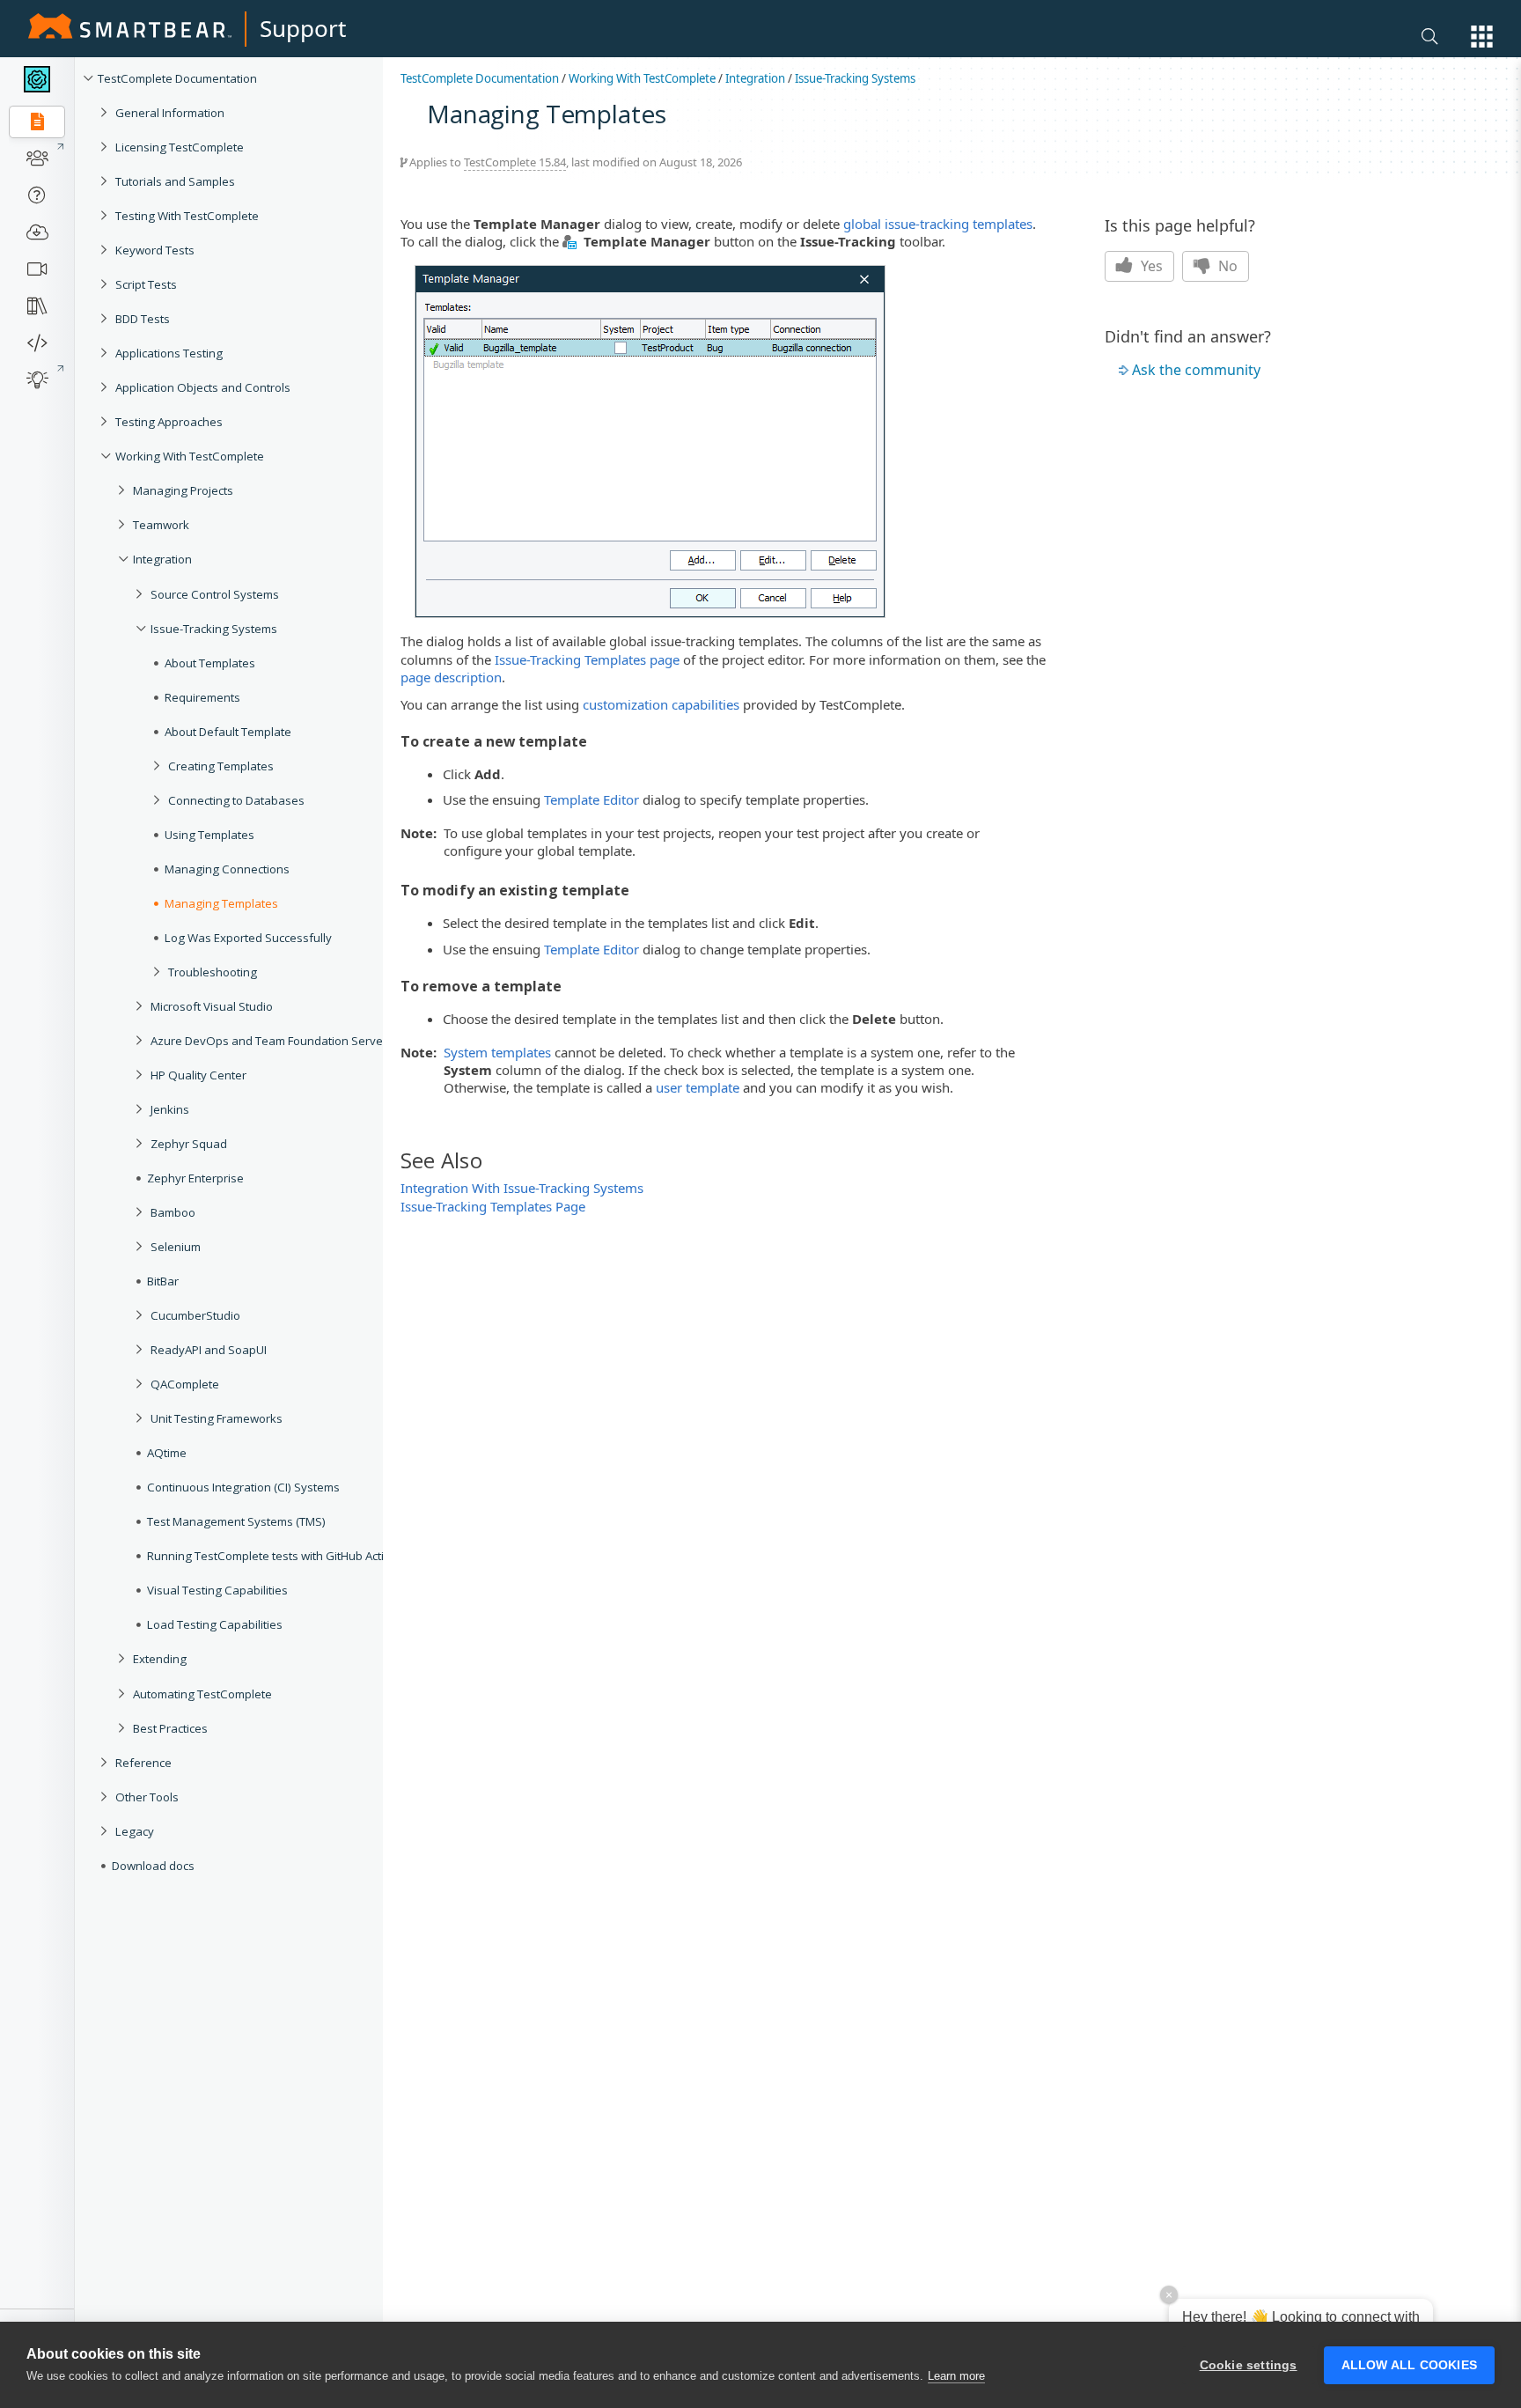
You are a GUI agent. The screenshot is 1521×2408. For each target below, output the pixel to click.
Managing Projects (183, 490)
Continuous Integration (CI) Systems (243, 1487)
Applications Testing (169, 353)
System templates (497, 1052)
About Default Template (228, 732)
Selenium (176, 1247)
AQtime (167, 1453)
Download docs (153, 1866)
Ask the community (1196, 370)
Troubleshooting (213, 972)
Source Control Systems (215, 594)
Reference (143, 1763)
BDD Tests (143, 319)
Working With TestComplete (190, 456)
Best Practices (170, 1728)
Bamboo (173, 1212)
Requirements (202, 697)
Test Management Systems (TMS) (236, 1521)
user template (698, 1087)
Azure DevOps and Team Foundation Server (269, 1041)
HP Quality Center (198, 1075)
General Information (170, 113)
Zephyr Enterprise (195, 1178)
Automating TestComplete (202, 1694)
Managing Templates (221, 903)
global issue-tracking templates (938, 224)
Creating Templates (221, 766)
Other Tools (147, 1797)
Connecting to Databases (236, 800)
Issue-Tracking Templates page (587, 659)
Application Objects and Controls (203, 387)
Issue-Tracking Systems (214, 629)
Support (303, 28)
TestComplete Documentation (177, 78)
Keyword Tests (155, 250)
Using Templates (209, 835)
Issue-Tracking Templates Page (493, 1206)
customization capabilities (661, 704)
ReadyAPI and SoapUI (209, 1350)
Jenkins (170, 1109)
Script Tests (146, 284)
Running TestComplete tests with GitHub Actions (276, 1556)
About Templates (210, 663)
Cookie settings (1249, 2365)
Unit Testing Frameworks (217, 1418)
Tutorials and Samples (175, 181)
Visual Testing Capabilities (217, 1590)
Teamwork (161, 525)
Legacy (135, 1831)
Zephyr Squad (189, 1144)
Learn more (956, 2376)
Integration (162, 559)
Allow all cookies (1409, 2365)
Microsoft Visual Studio (212, 1006)
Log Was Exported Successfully (248, 938)
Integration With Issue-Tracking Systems (522, 1188)
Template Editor (591, 799)
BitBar (163, 1281)
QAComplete (185, 1384)
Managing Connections (227, 869)
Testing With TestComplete (187, 216)
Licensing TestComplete (180, 147)
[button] (1482, 37)
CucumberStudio (195, 1315)
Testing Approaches (169, 422)
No (1226, 266)
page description (451, 677)
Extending (160, 1659)
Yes (1150, 266)
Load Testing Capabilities (215, 1624)
